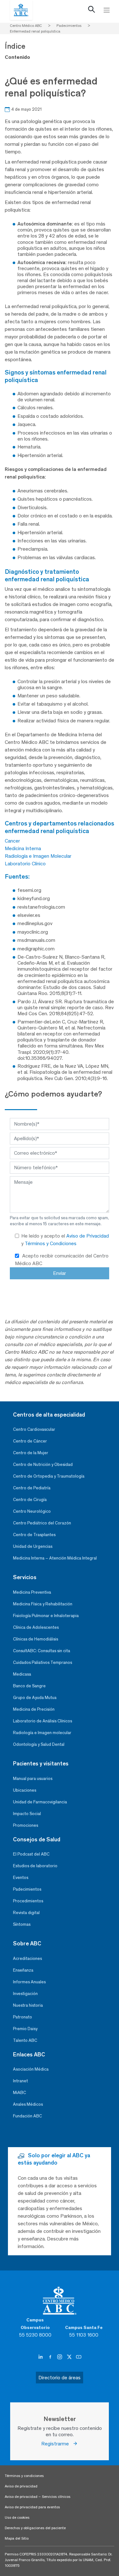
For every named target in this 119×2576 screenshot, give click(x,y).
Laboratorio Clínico (25, 864)
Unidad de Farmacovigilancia (40, 1802)
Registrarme (57, 2444)
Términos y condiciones (24, 2476)
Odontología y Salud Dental (39, 1744)
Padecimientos (27, 1889)
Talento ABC (25, 2040)
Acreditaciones (27, 1958)
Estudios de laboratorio (35, 1866)
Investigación (25, 1994)
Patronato (23, 2017)
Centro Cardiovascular (34, 1429)
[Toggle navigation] (107, 10)
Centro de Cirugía (30, 1500)
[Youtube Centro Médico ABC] (79, 2357)
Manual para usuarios (33, 1779)
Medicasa (22, 1674)
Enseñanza (23, 1970)
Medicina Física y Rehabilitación (43, 1604)
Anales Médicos (28, 2104)
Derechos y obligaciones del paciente (35, 2528)
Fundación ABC (27, 2116)
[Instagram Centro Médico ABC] (60, 2357)
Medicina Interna (23, 848)
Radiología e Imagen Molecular (38, 856)
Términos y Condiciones (51, 1243)
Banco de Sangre (29, 1686)
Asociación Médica (31, 2069)
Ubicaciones (25, 1790)
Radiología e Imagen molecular (42, 1733)
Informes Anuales (29, 1982)
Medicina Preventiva (32, 1592)
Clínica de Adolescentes (36, 1627)
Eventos (21, 1878)
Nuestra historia (28, 2005)
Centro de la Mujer (31, 1453)
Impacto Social (27, 1814)
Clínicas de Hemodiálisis (36, 1639)
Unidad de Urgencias (33, 1546)
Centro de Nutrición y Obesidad (43, 1464)
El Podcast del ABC (31, 1854)
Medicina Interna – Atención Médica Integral (55, 1558)
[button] (91, 11)
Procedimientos (28, 1901)
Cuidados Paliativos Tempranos (43, 1662)
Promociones (26, 1825)
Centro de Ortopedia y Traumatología (49, 1476)
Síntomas (22, 1924)
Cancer (12, 841)
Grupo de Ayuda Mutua (35, 1698)
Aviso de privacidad (21, 2486)
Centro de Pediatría (32, 1488)
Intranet (20, 2081)
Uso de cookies (17, 2517)
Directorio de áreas (60, 2378)
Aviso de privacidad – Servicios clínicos (38, 2497)
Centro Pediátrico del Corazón (42, 1523)
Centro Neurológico (32, 1511)
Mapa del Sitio (17, 2538)
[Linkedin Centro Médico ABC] (41, 2357)
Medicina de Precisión (34, 1709)
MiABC (20, 2093)
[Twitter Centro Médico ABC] (70, 2357)
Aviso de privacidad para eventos (32, 2507)
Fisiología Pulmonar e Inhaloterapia (46, 1616)
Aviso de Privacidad (88, 1236)
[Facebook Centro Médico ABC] (51, 2357)
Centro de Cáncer (30, 1441)
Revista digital (26, 1913)
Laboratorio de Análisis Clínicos (43, 1721)
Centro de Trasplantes (34, 1535)
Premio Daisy (25, 2029)
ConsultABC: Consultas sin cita (42, 1651)
